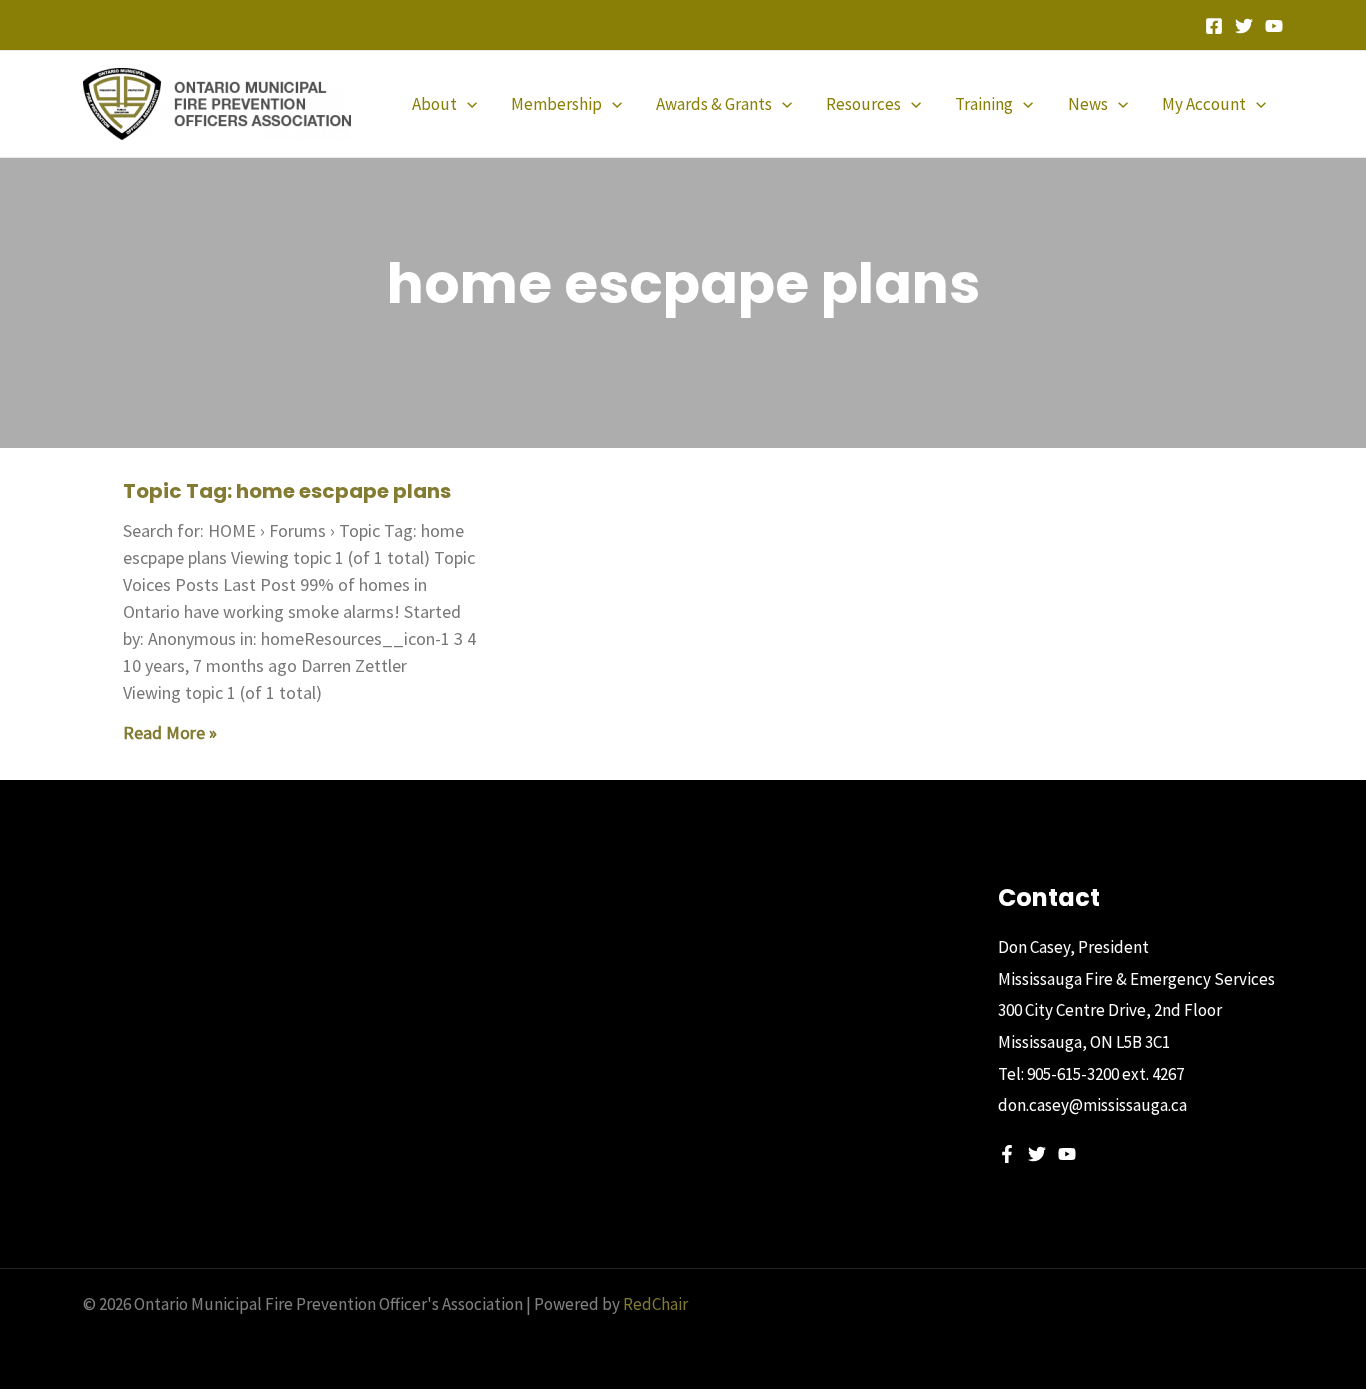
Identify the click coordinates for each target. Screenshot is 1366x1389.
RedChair (655, 1304)
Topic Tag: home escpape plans (287, 491)
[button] (467, 104)
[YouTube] (1274, 26)
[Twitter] (1244, 26)
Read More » (170, 732)
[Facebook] (1214, 26)
